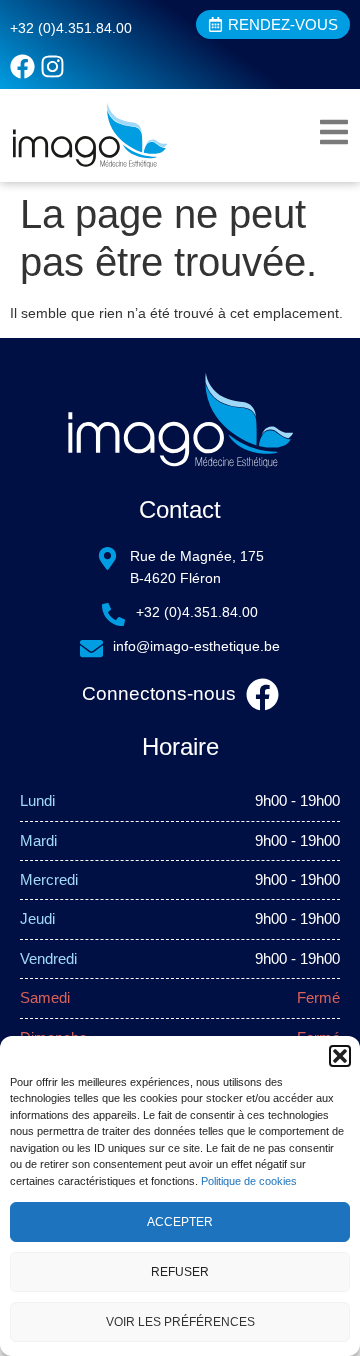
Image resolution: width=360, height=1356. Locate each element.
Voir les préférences (180, 1322)
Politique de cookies (249, 1181)
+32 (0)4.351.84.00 (71, 28)
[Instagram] (52, 66)
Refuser (180, 1272)
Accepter (180, 1222)
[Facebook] (22, 66)
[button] (340, 1056)
